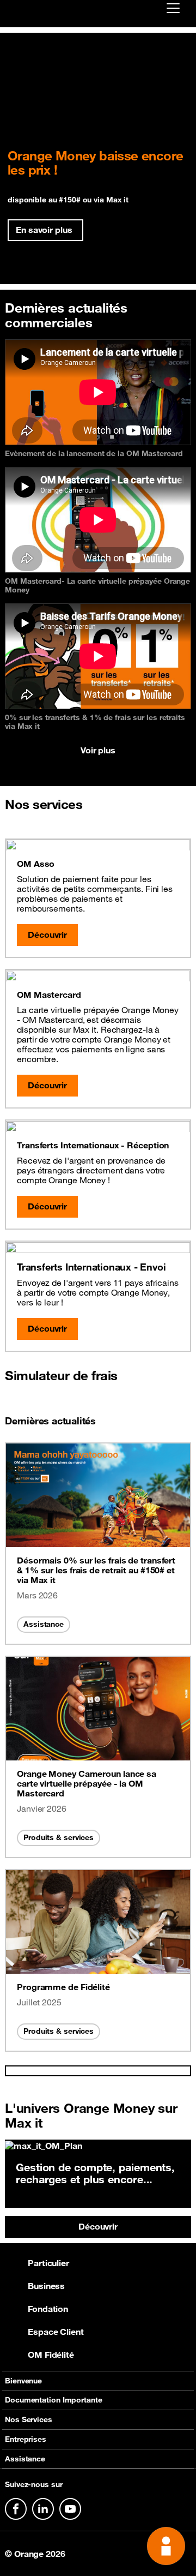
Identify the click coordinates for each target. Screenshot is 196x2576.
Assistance (44, 1624)
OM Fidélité (51, 2355)
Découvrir (98, 2226)
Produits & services (59, 1837)
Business (46, 2286)
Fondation (48, 2309)
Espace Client (56, 2332)
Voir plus (98, 750)
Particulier (48, 2263)
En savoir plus (44, 230)
